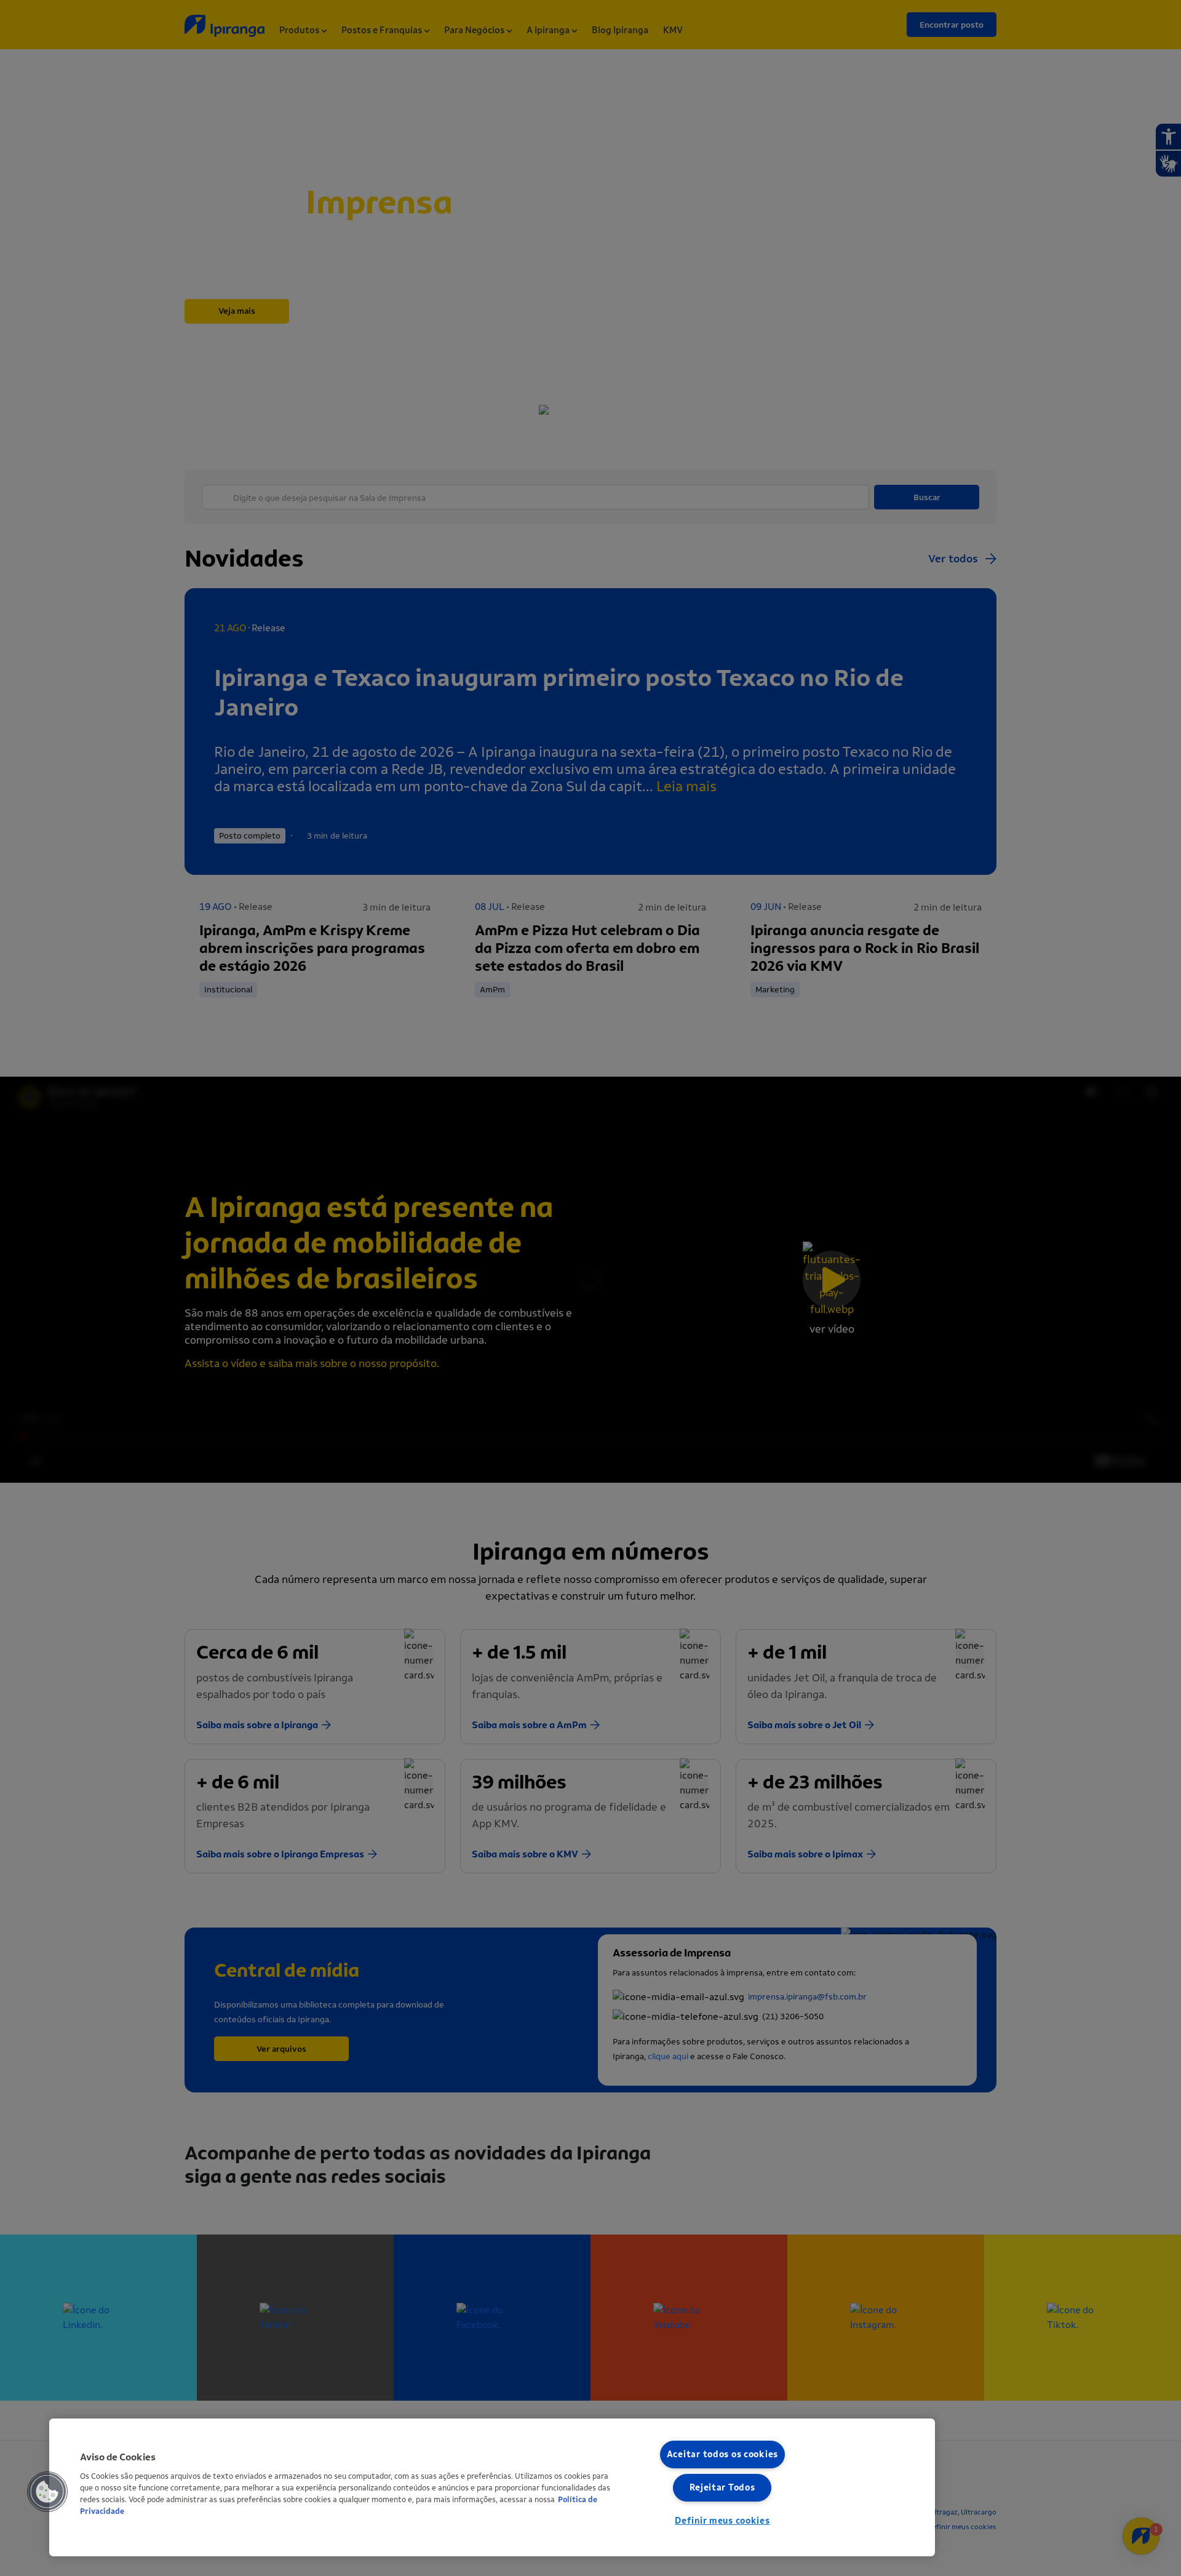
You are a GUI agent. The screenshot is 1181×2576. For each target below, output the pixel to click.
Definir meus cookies (722, 2521)
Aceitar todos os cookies (722, 2454)
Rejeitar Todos (722, 2488)
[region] (492, 2487)
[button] (47, 2492)
